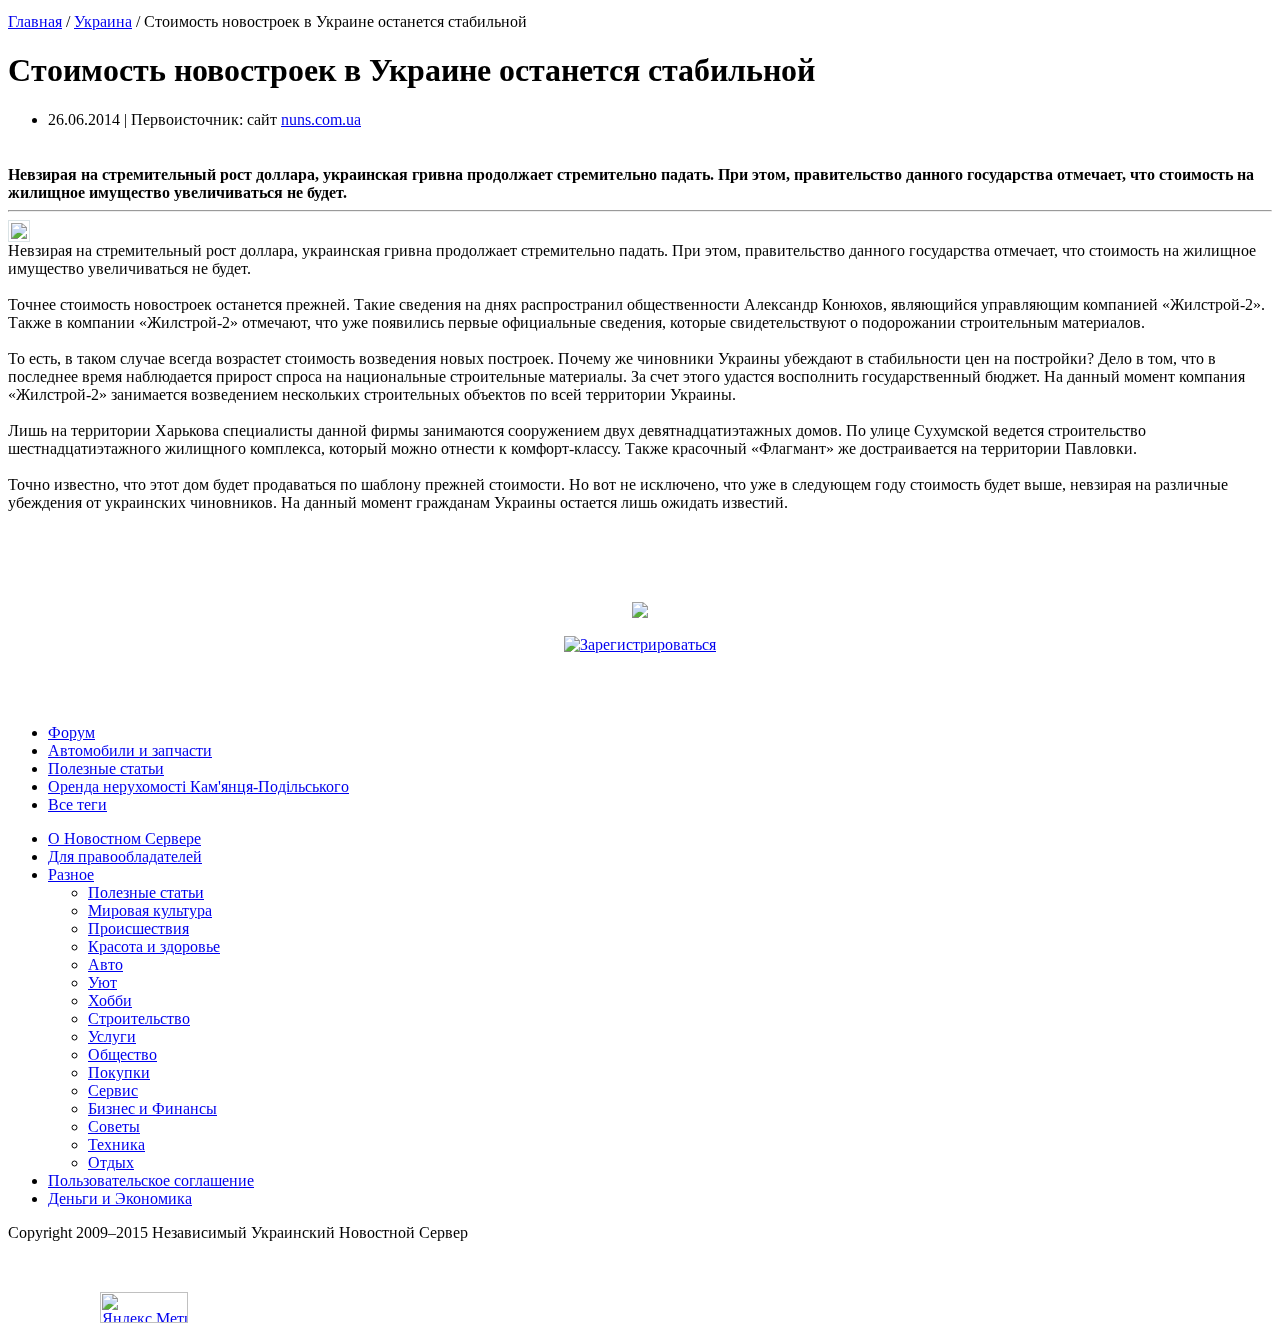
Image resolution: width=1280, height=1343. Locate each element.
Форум (71, 732)
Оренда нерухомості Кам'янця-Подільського (198, 786)
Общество (122, 1054)
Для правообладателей (125, 856)
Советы (114, 1126)
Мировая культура (150, 910)
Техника (116, 1144)
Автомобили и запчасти (130, 750)
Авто (105, 964)
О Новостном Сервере (124, 838)
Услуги (112, 1036)
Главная (35, 21)
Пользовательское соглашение (151, 1180)
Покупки (119, 1072)
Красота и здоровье (154, 946)
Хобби (110, 1000)
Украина (103, 21)
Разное (71, 874)
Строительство (139, 1018)
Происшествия (138, 928)
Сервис (113, 1090)
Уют (102, 982)
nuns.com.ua (321, 119)
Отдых (111, 1162)
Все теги (77, 804)
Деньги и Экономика (120, 1198)
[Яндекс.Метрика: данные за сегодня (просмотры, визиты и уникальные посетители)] (144, 1307)
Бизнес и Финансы (152, 1108)
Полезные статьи (106, 768)
